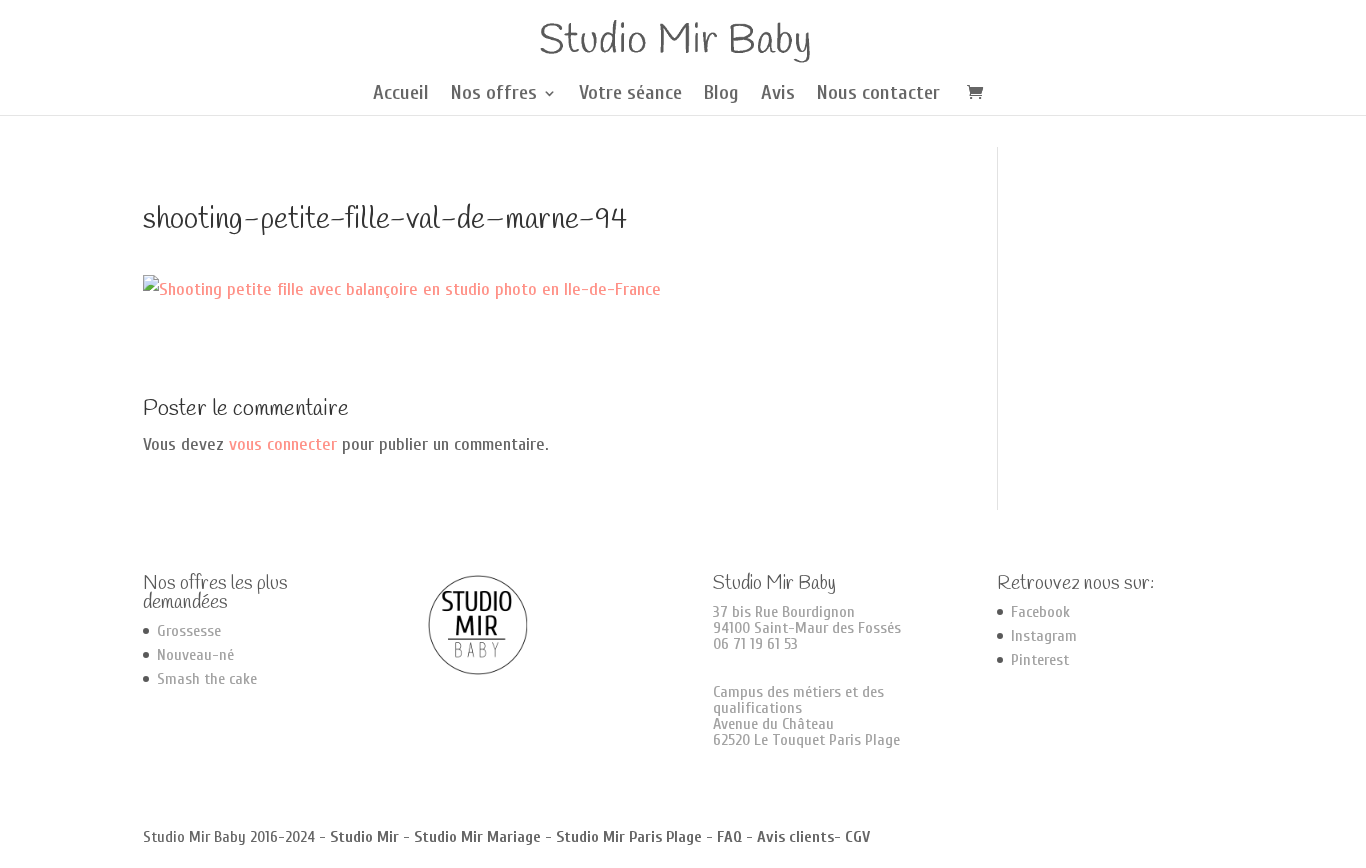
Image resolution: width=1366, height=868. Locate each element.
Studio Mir (364, 837)
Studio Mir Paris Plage (629, 837)
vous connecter (283, 444)
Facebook (1040, 612)
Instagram (1044, 636)
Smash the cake (207, 679)
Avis (778, 95)
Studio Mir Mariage (477, 837)
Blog (721, 95)
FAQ (729, 837)
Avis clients (795, 837)
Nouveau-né (195, 655)
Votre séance (630, 95)
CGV (857, 837)
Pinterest (1040, 660)
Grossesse (189, 631)
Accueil (401, 95)
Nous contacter (878, 95)
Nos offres (494, 95)
